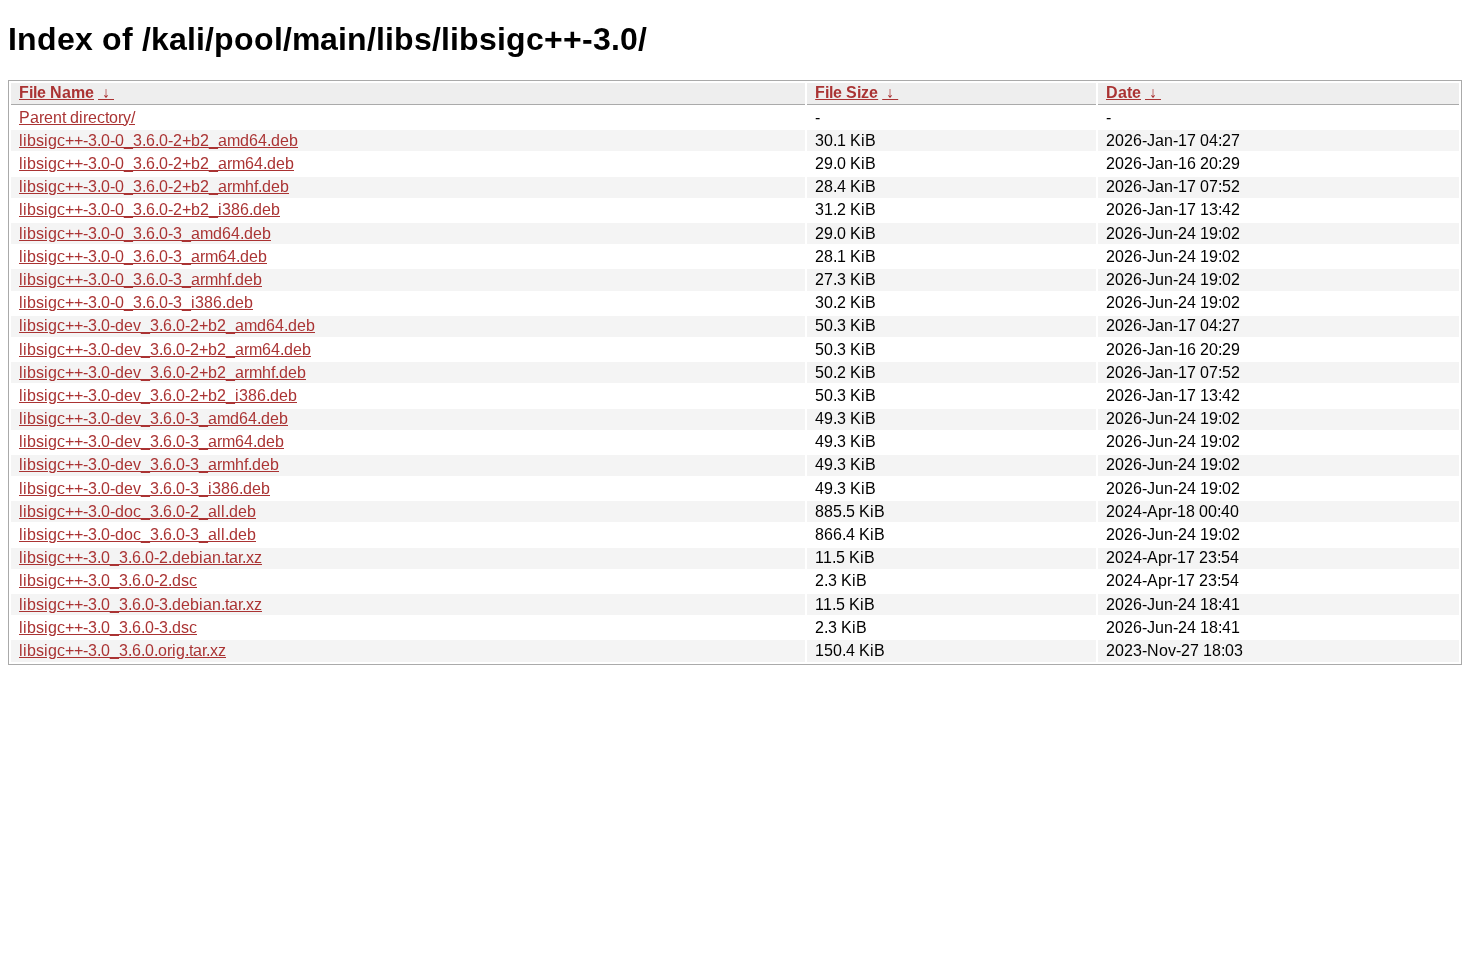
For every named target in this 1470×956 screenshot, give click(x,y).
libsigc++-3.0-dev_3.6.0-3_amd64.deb (153, 418)
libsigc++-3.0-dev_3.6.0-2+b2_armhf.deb (162, 372)
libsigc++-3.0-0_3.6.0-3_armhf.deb (140, 279)
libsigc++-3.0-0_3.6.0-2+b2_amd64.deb (158, 140)
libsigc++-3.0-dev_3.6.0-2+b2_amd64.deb (167, 325)
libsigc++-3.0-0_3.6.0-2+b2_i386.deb (149, 209)
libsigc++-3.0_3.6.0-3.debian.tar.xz (140, 604)
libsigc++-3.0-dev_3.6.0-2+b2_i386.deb (158, 395)
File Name (56, 92)
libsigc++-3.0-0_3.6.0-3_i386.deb (136, 302)
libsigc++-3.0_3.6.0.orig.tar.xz (122, 650)
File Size (846, 92)
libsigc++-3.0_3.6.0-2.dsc (108, 580)
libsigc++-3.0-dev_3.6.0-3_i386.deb (144, 488)
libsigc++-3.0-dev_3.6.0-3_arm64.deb (151, 441)
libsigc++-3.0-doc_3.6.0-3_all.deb (137, 534)
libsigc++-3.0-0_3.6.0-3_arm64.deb (143, 256)
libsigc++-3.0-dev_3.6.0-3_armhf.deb (149, 464)
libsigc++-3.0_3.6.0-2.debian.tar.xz (140, 557)
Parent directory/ (77, 117)
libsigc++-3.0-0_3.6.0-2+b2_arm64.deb (156, 163)
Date (1123, 92)
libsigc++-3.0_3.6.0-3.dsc (108, 627)
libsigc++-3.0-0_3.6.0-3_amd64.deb (145, 233)
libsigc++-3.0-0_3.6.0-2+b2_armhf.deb (154, 186)
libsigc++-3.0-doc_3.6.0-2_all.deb (137, 511)
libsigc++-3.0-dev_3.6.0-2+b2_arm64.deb (165, 349)
